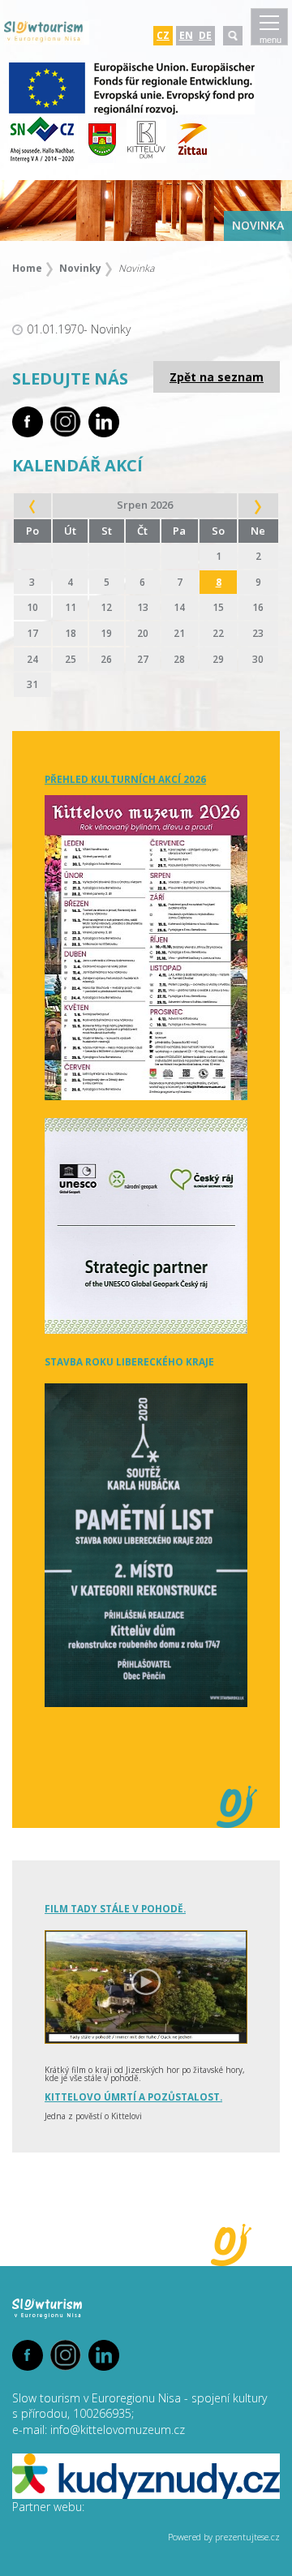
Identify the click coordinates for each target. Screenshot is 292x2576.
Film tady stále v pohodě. (115, 1908)
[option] (146, 211)
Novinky (80, 268)
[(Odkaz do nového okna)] (132, 111)
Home (27, 268)
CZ (163, 35)
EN (186, 35)
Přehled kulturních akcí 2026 (125, 779)
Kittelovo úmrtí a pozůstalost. (133, 2096)
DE (205, 35)
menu (271, 40)
